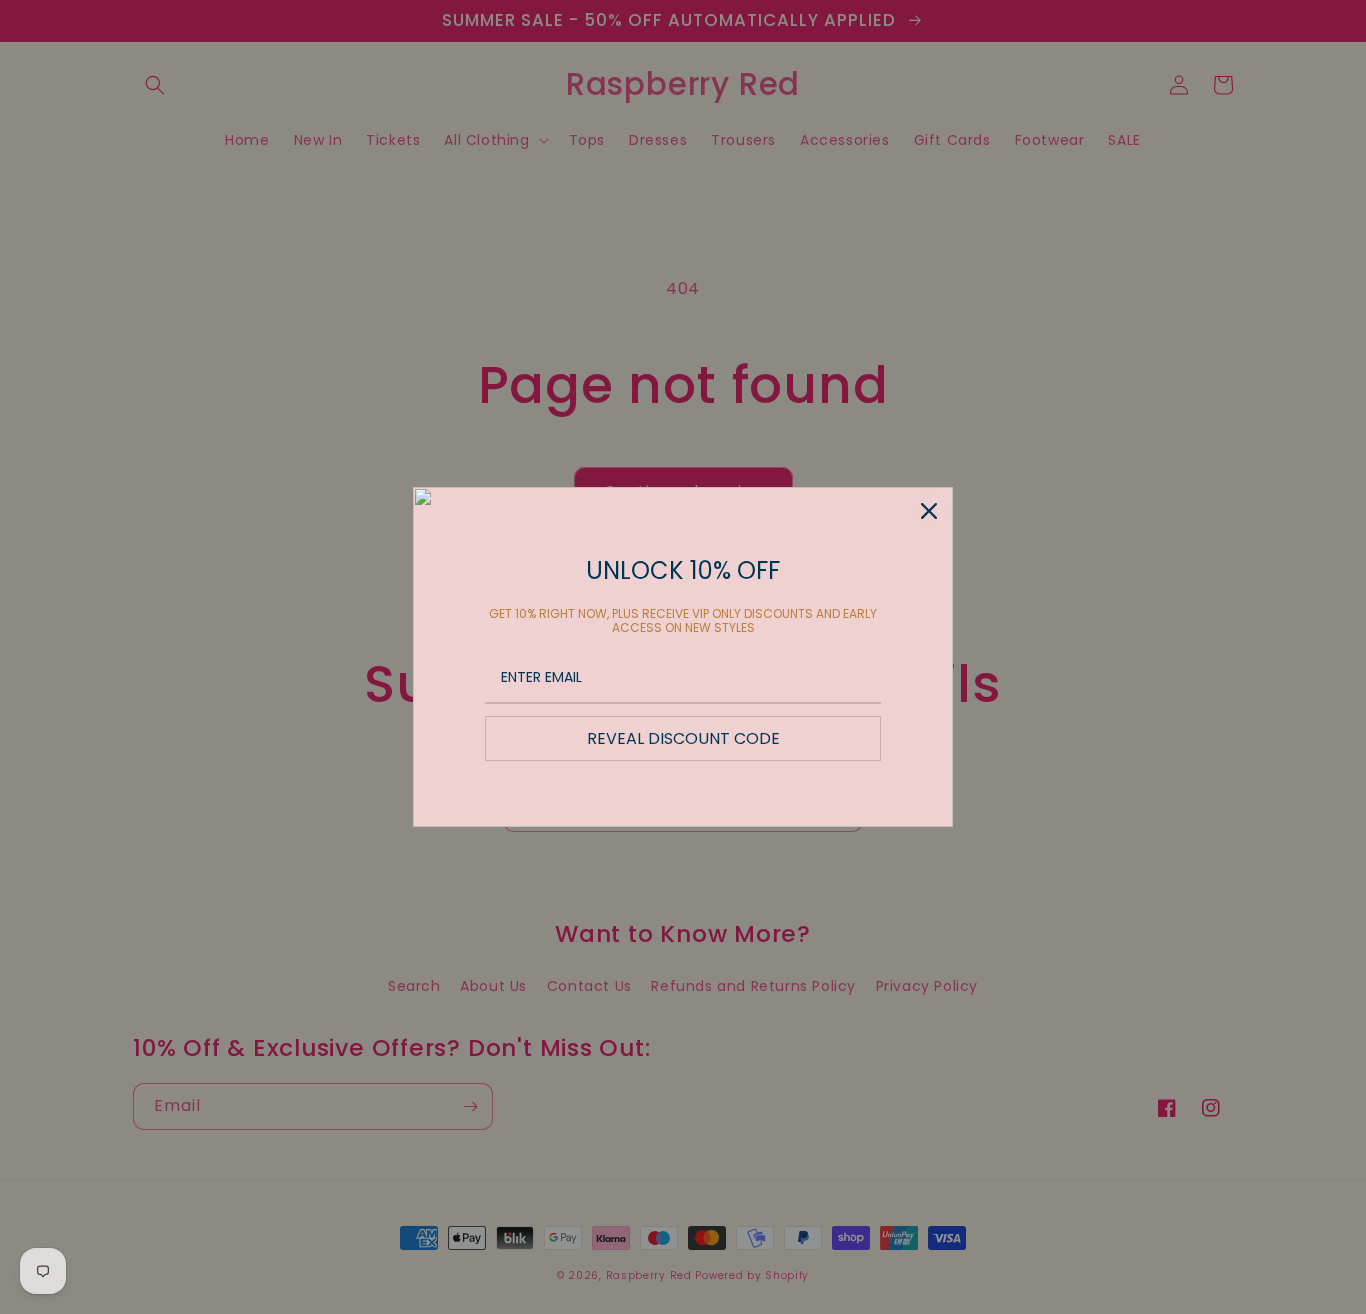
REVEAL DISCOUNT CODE (683, 738)
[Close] (929, 511)
